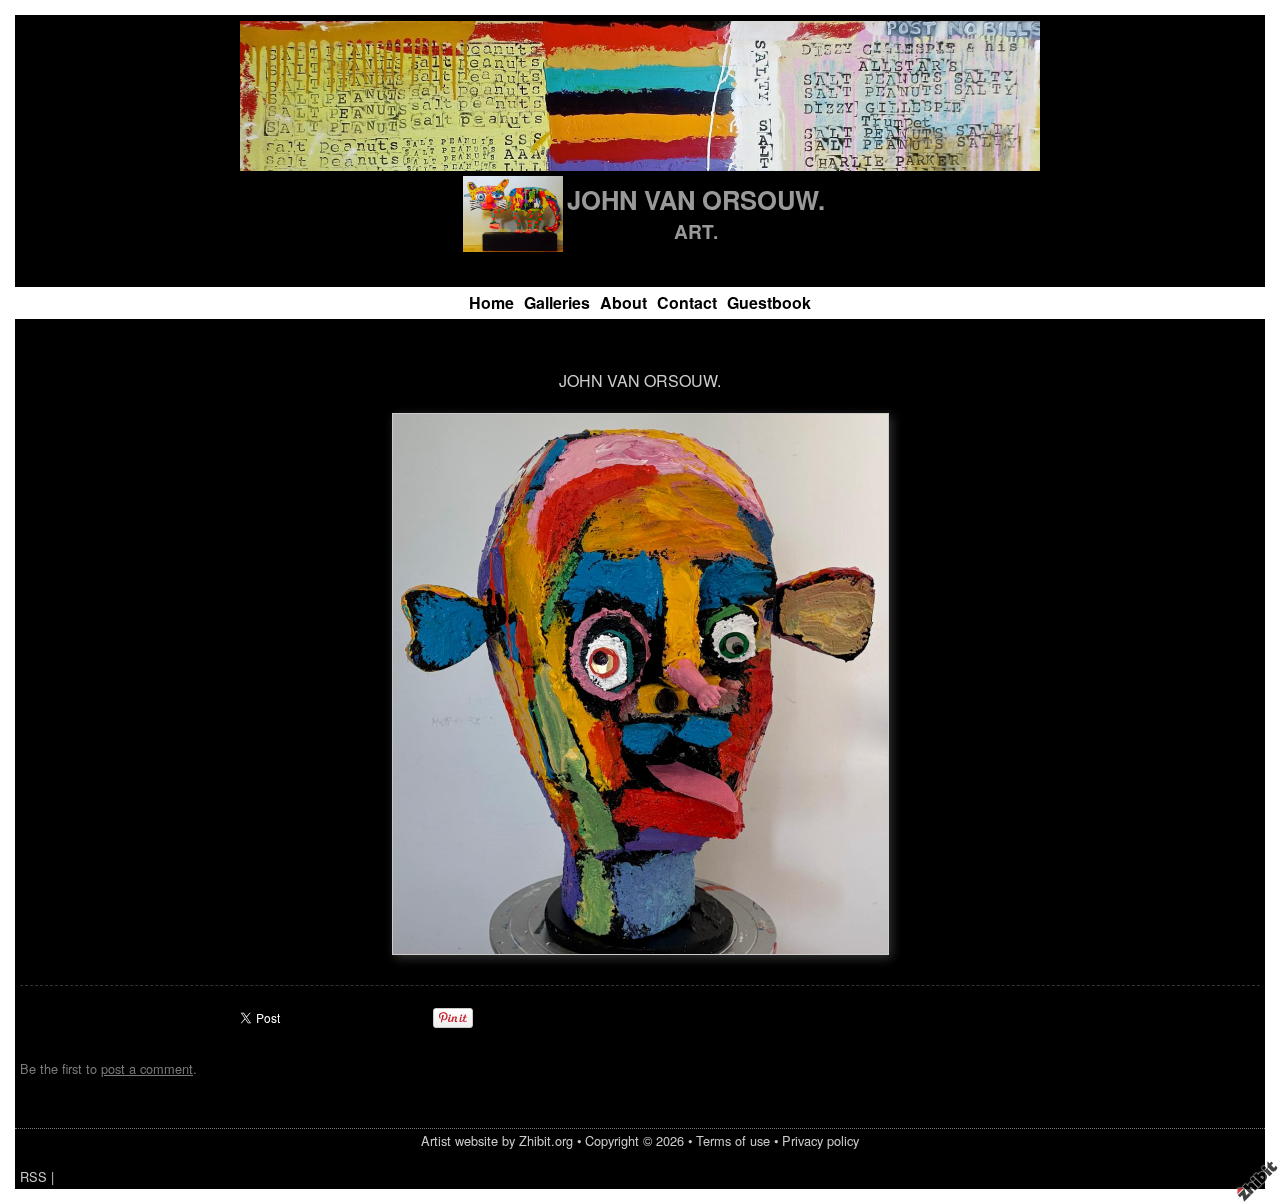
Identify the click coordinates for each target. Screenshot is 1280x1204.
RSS (33, 1176)
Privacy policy (820, 1140)
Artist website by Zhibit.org (497, 1140)
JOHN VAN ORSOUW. (696, 199)
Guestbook (769, 302)
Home (491, 302)
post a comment (147, 1068)
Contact (687, 302)
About (623, 302)
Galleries (557, 302)
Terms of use (733, 1140)
